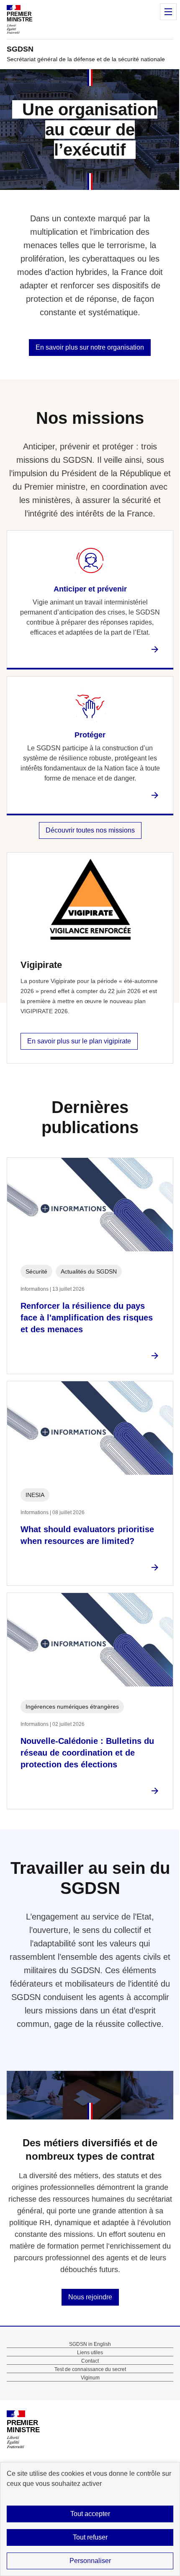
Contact (90, 2361)
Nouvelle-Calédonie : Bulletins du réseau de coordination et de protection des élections (87, 1753)
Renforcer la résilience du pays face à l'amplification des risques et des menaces (87, 1318)
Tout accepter (90, 2514)
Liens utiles (90, 2353)
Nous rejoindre (90, 2297)
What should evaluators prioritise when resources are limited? (87, 1535)
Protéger (90, 735)
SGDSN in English (90, 2344)
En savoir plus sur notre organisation (90, 347)
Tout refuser (90, 2537)
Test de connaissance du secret (90, 2369)
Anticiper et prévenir (90, 589)
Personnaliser (90, 2561)
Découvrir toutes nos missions (90, 830)
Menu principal (168, 12)
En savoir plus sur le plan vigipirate (79, 1041)
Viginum (90, 2378)
